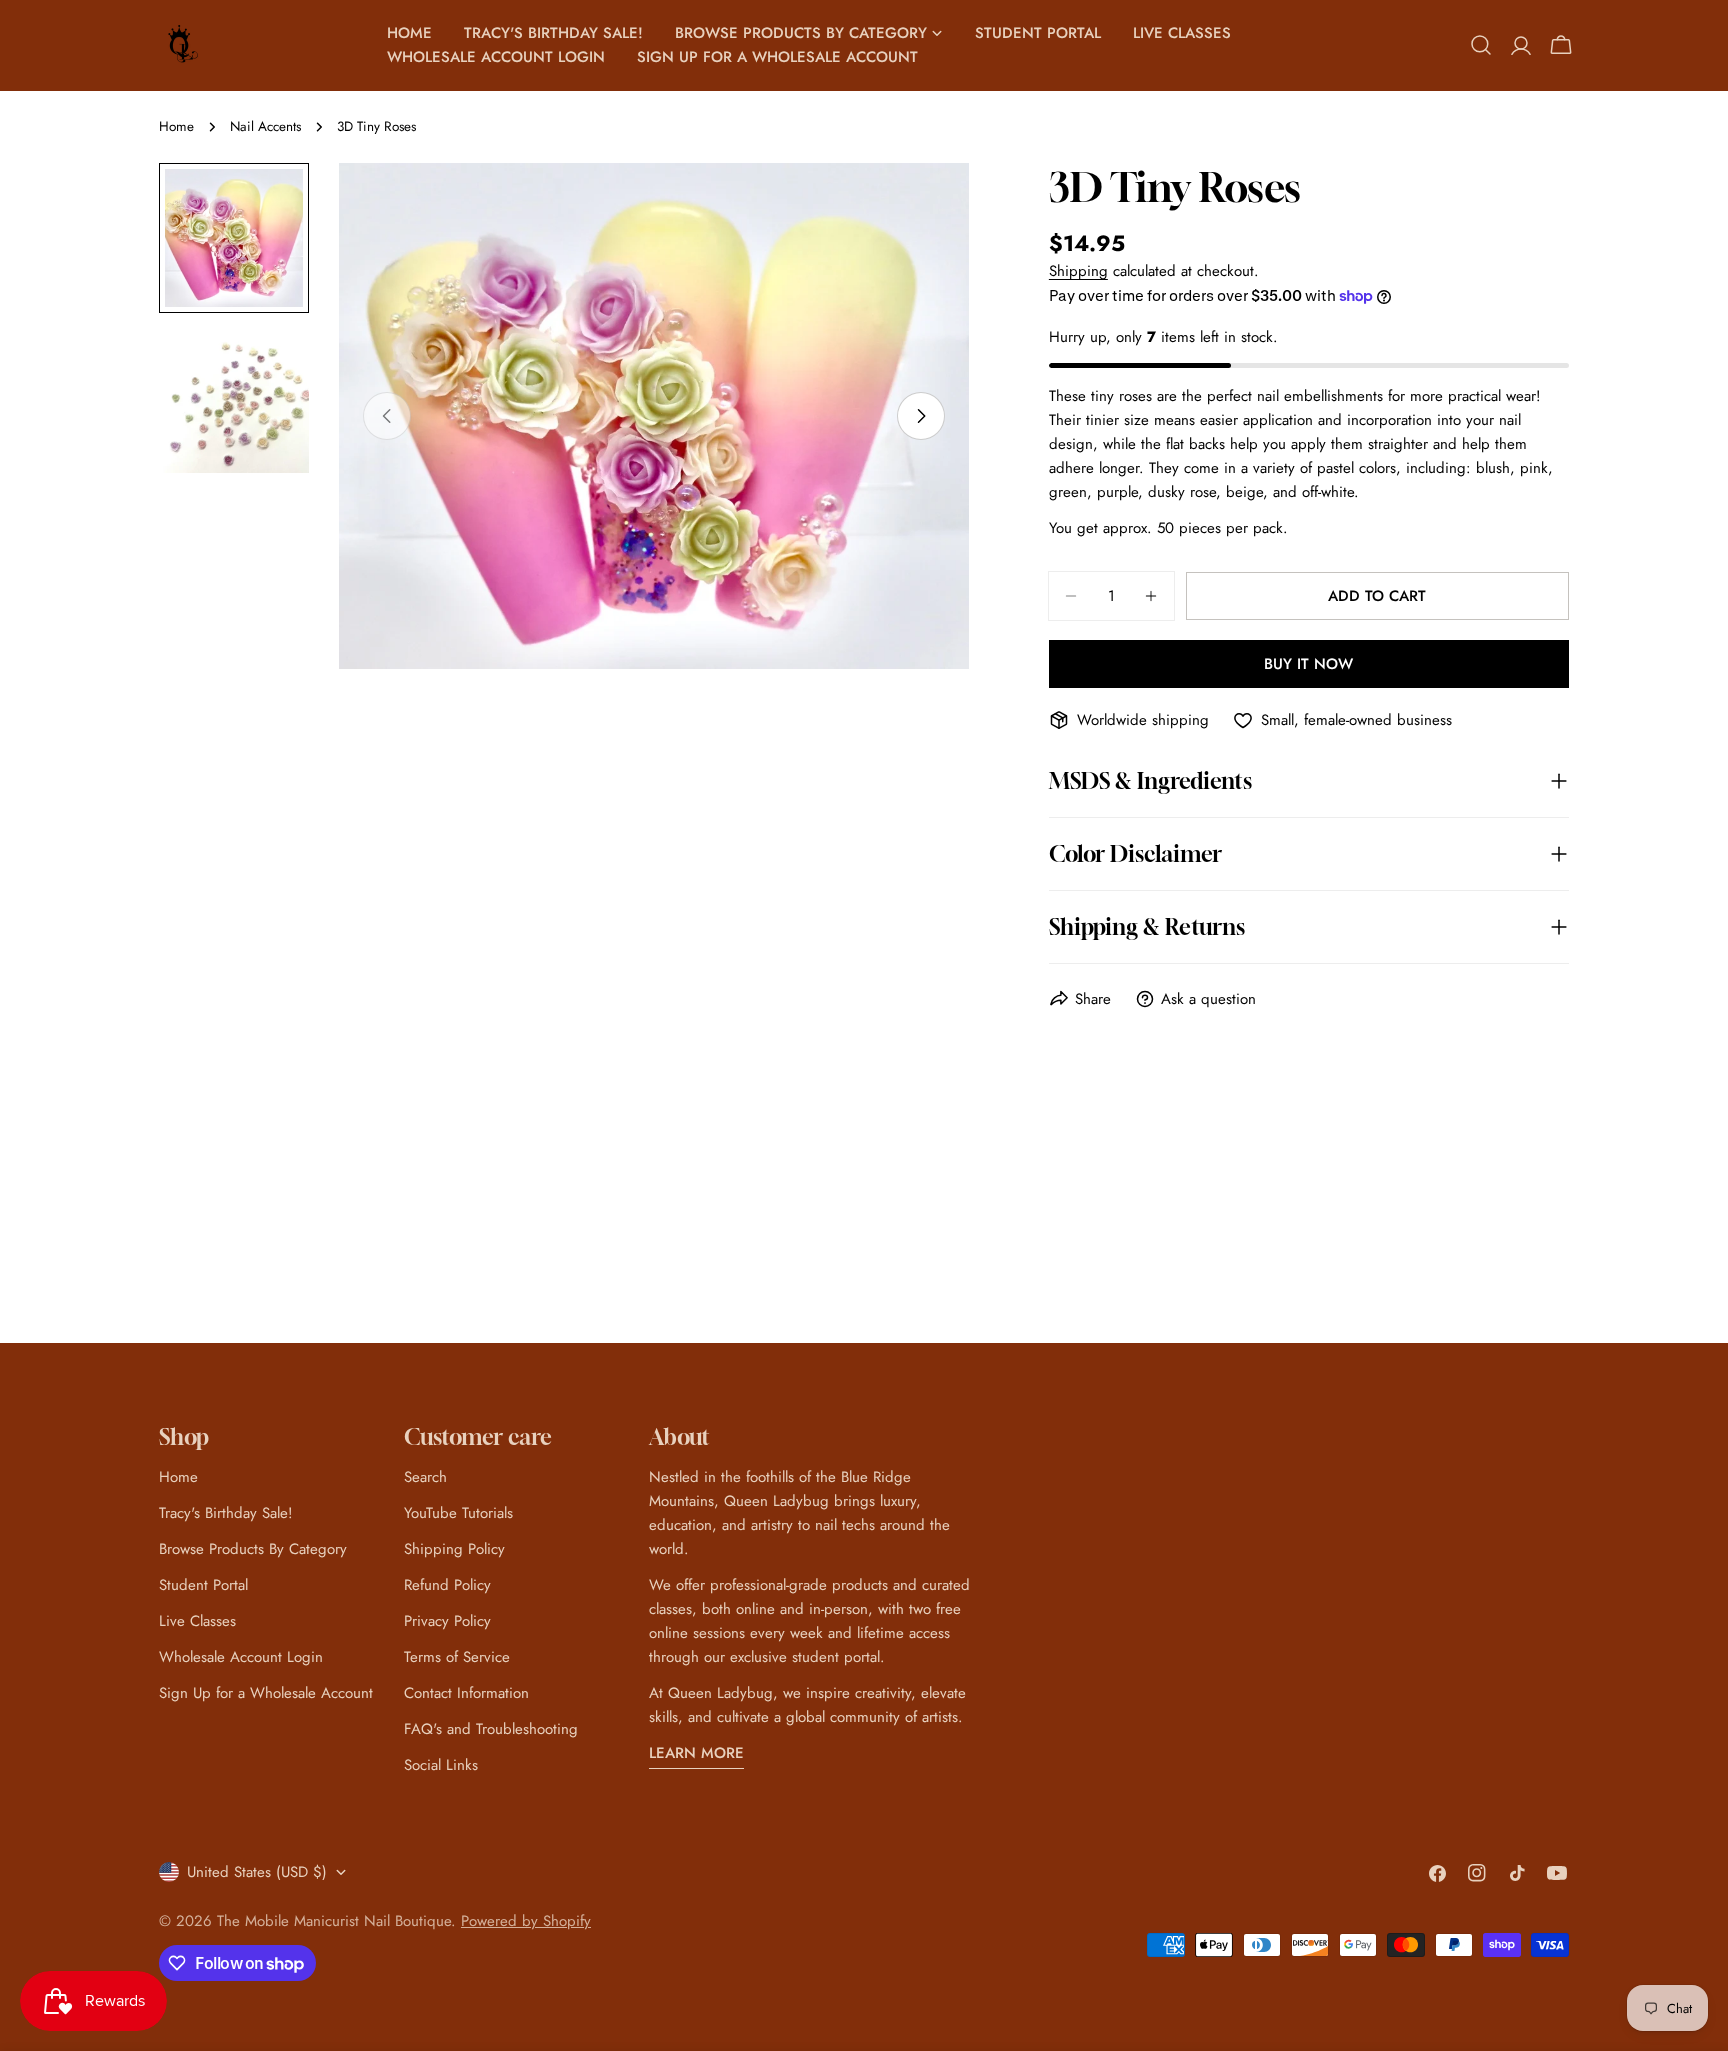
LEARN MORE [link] (696, 1753)
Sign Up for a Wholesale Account (266, 1693)
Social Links (441, 1765)
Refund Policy (447, 1585)
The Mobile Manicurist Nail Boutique (334, 1921)
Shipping (1078, 271)
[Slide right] (921, 416)
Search (425, 1477)
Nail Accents (265, 126)
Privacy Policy (447, 1621)
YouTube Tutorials (458, 1513)
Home (176, 126)
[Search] (1481, 45)
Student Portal (203, 1585)
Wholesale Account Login (241, 1657)
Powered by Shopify (526, 1921)
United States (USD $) (257, 1872)
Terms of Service (457, 1657)
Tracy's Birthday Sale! (226, 1513)
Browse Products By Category (253, 1549)
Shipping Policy (454, 1549)
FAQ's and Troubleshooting (491, 1729)
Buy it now (1308, 664)
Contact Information (466, 1693)
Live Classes (197, 1621)
